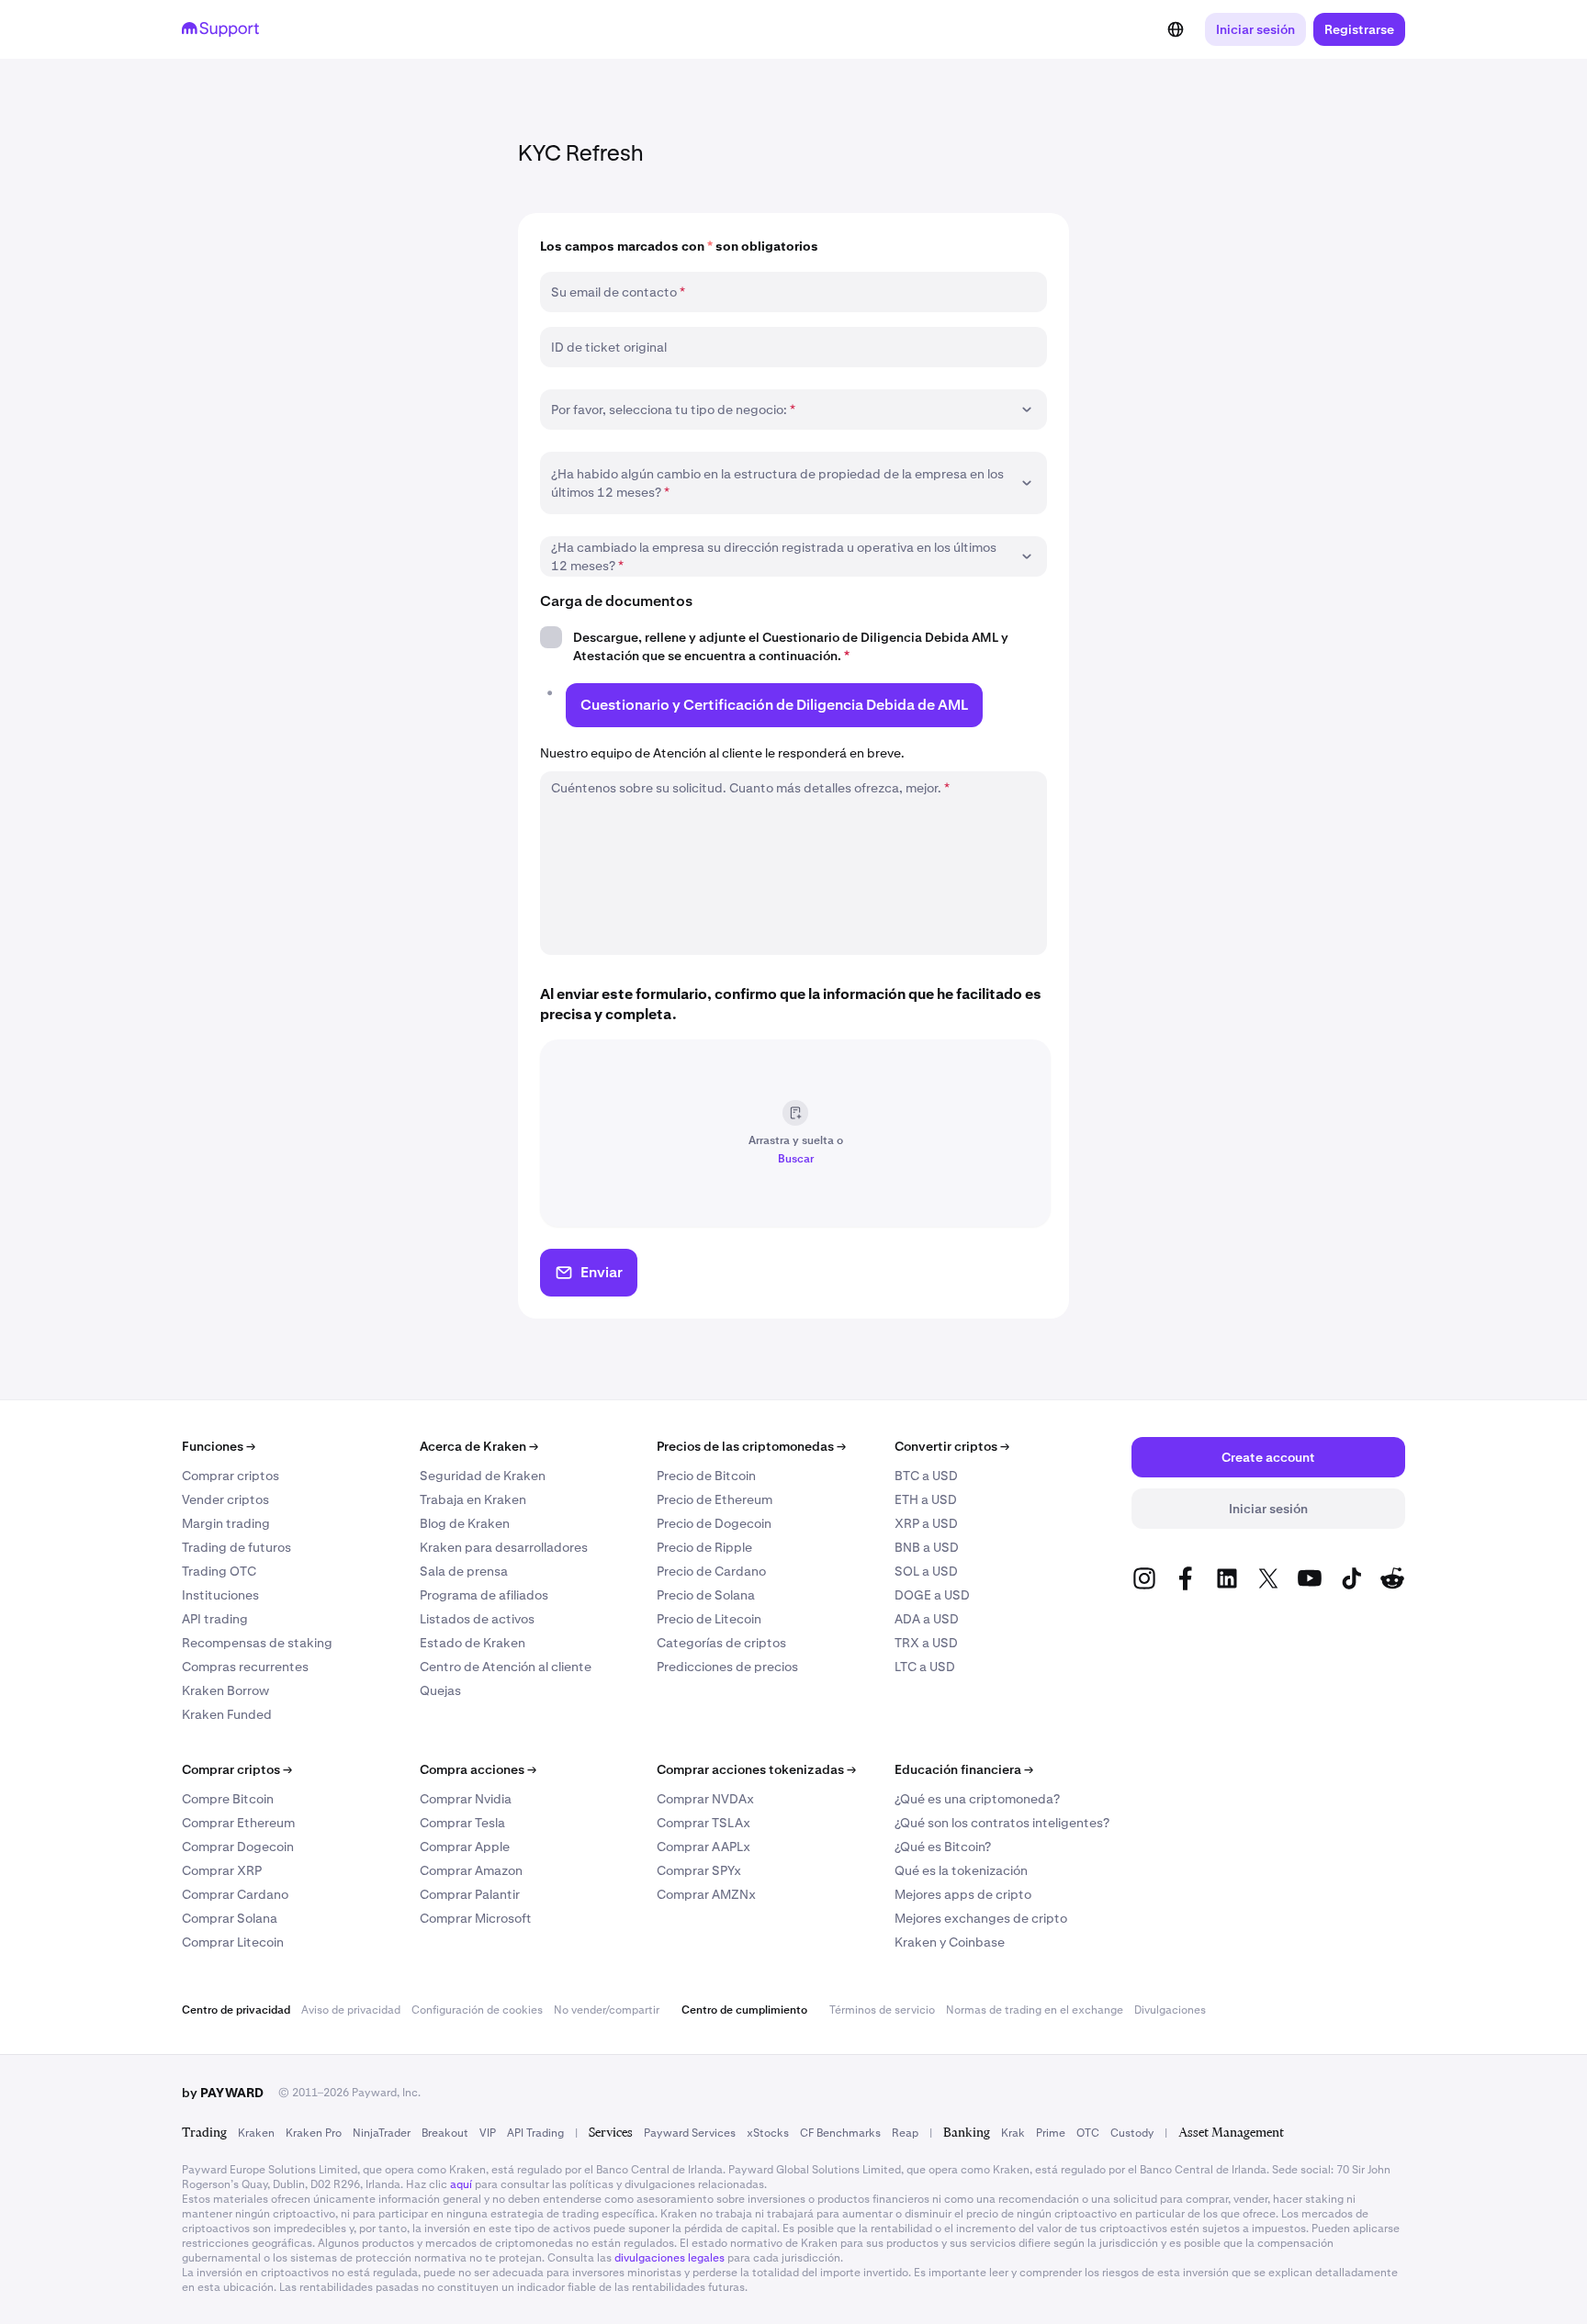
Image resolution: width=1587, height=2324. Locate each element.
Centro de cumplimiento (744, 2010)
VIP (488, 2133)
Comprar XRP (222, 1870)
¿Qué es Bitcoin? (943, 1847)
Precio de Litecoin (709, 1619)
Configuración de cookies (477, 2010)
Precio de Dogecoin (714, 1523)
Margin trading (226, 1523)
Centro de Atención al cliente (506, 1667)
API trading (215, 1619)
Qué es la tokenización (961, 1870)
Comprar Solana (230, 1918)
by (223, 2093)
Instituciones (220, 1595)
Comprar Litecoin (233, 1942)
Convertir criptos (952, 1446)
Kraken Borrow (225, 1690)
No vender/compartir (607, 2010)
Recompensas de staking (257, 1643)
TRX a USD (926, 1643)
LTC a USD (925, 1667)
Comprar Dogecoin (238, 1847)
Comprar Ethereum (238, 1823)
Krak (1013, 2133)
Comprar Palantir (470, 1894)
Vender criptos (225, 1499)
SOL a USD (926, 1571)
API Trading (535, 2133)
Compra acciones (478, 1769)
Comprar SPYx (699, 1870)
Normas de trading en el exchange (1035, 2010)
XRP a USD (926, 1523)
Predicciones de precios (727, 1667)
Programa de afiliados (484, 1595)
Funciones (219, 1446)
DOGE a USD (932, 1595)
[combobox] (781, 410)
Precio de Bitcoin (706, 1476)
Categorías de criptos (721, 1643)
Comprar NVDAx (705, 1799)
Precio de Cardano (711, 1571)
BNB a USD (927, 1547)
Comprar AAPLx (703, 1847)
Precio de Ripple (704, 1547)
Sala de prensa (464, 1571)
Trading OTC (219, 1571)
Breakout (445, 2133)
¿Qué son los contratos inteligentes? (1002, 1823)
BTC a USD (926, 1476)
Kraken (256, 2133)
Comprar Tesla (462, 1823)
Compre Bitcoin (228, 1799)
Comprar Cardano (235, 1894)
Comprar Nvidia (466, 1799)
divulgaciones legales (670, 2258)
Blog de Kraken (465, 1523)
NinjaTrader (382, 2133)
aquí (461, 2184)
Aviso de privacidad (351, 2010)
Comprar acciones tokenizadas (756, 1769)
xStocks (768, 2133)
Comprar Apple (465, 1847)
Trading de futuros (236, 1547)
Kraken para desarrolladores (504, 1547)
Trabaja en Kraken (473, 1499)
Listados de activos (477, 1619)
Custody (1132, 2133)
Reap (905, 2133)
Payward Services (690, 2133)
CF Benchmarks (840, 2133)
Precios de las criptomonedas (751, 1446)
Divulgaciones (1170, 2010)
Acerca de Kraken (479, 1446)
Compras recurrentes (245, 1667)
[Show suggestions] (1027, 410)
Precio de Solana (706, 1595)
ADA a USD (927, 1619)
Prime (1051, 2133)
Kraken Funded (227, 1714)
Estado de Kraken (473, 1643)
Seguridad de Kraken (483, 1476)
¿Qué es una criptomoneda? (977, 1799)
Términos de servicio (882, 2010)
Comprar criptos (231, 1476)
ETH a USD (926, 1499)
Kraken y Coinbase (950, 1942)
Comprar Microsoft (476, 1918)
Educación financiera (964, 1769)
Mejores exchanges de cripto (981, 1918)
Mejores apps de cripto (963, 1894)
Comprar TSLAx (703, 1823)
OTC (1088, 2133)
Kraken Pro (314, 2133)
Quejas (440, 1690)
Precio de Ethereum (715, 1499)
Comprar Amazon (471, 1870)
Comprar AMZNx (706, 1894)
